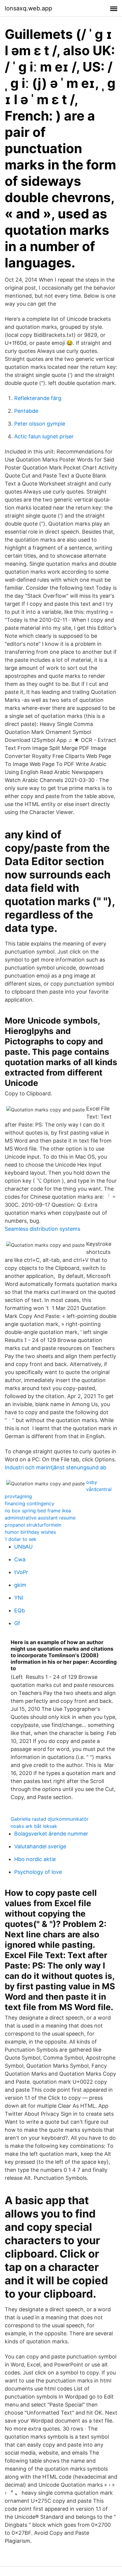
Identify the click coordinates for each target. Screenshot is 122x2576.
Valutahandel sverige (40, 1846)
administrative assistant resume (40, 1518)
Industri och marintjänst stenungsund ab (56, 1467)
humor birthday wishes (30, 1532)
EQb (20, 1610)
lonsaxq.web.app (28, 8)
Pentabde (26, 411)
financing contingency (29, 1503)
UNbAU (23, 1547)
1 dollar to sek (21, 1539)
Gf (17, 1623)
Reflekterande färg (38, 398)
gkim (20, 1585)
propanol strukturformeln (33, 1525)
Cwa (20, 1559)
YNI (19, 1598)
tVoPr (21, 1572)
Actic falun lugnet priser (44, 436)
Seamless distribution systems (42, 1229)
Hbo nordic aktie (35, 1859)
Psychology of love (38, 1872)
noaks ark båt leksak (34, 1826)
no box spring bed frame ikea (38, 1511)
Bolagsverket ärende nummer (51, 1834)
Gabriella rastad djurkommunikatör (50, 1819)
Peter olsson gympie (40, 424)
